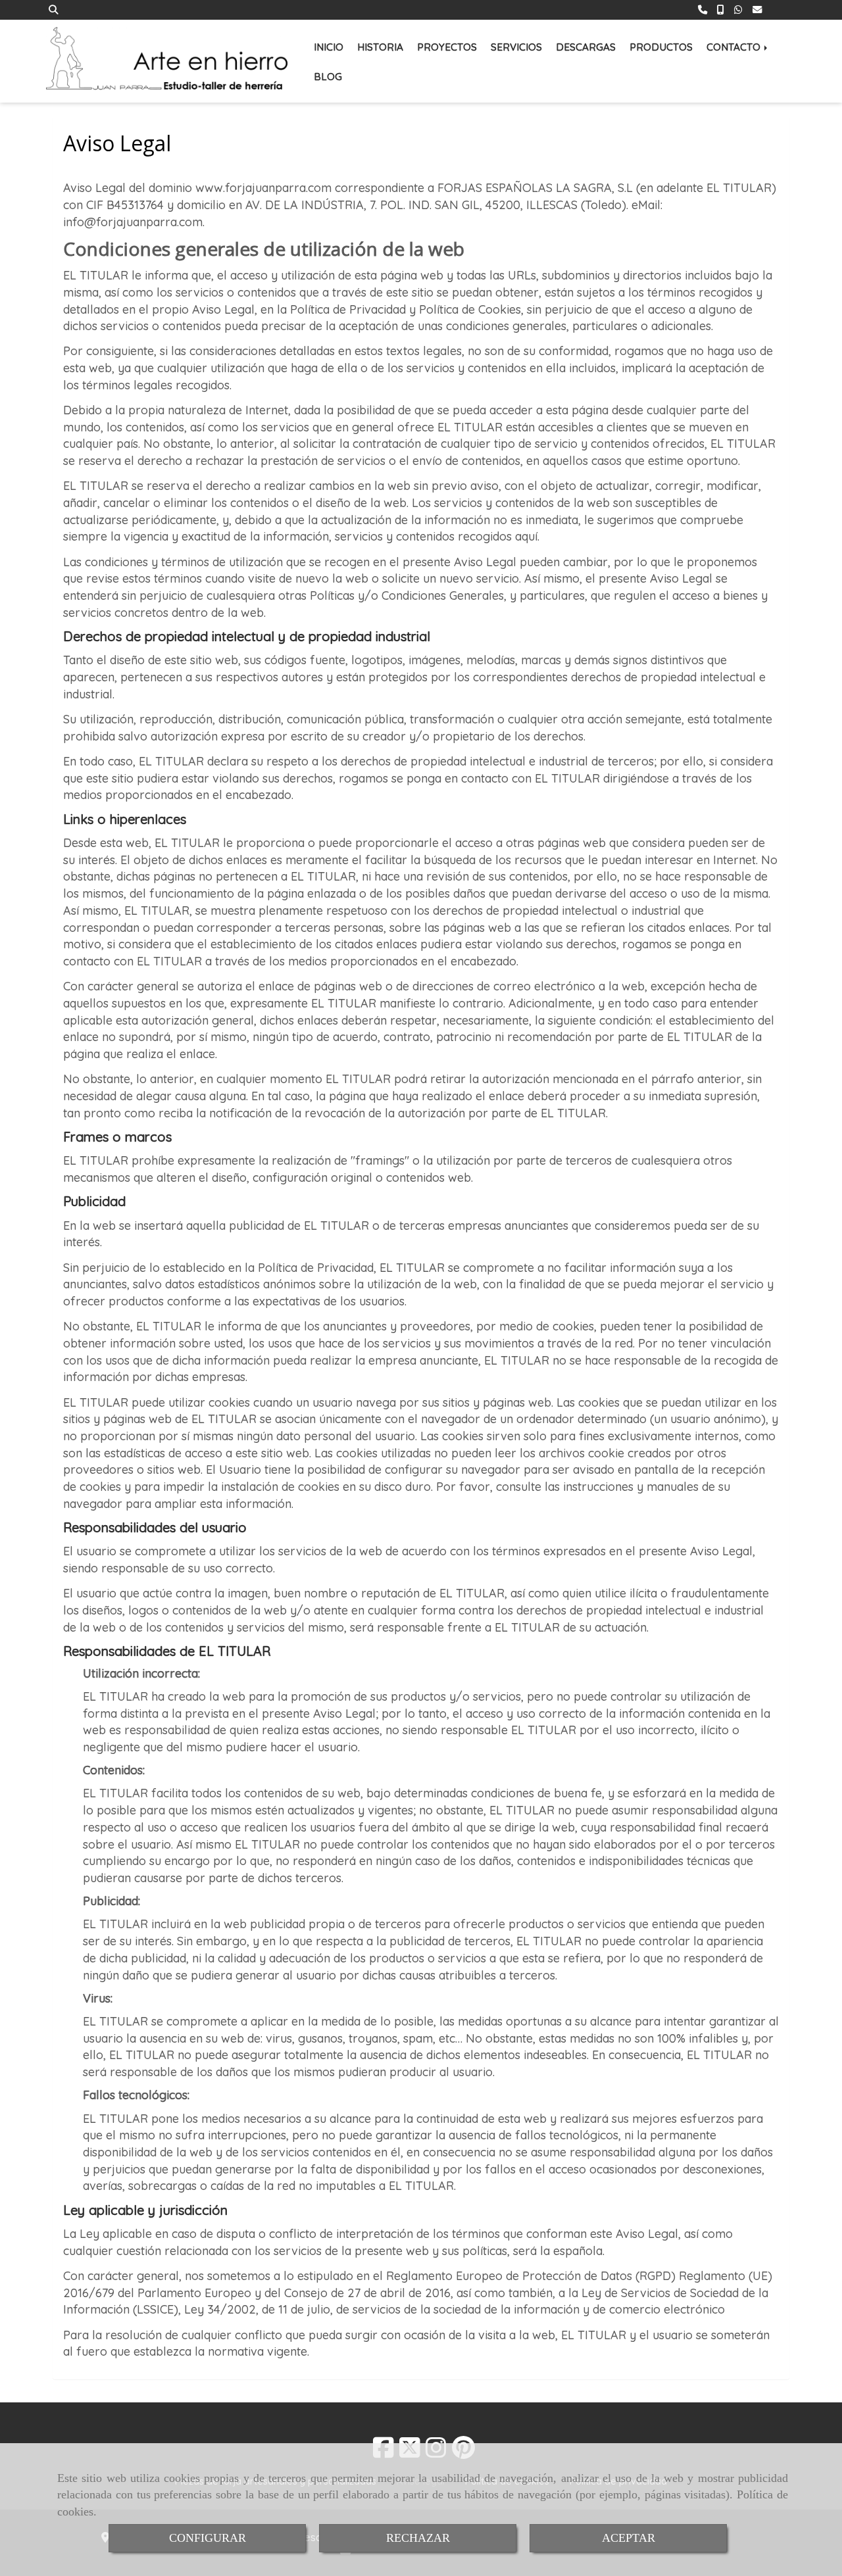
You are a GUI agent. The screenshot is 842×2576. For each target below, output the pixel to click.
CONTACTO (735, 47)
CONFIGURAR (208, 2538)
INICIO (329, 47)
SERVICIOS (516, 47)
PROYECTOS (447, 47)
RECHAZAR (418, 2538)
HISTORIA (380, 47)
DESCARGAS (586, 47)
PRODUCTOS (661, 47)
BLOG (328, 77)
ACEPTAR (629, 2538)
